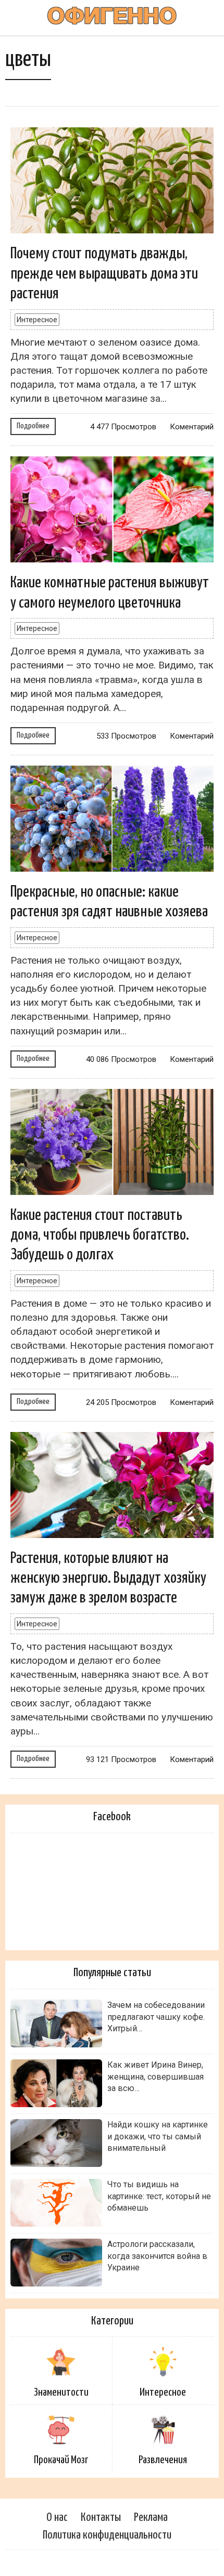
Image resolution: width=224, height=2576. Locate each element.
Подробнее (33, 426)
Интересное (37, 320)
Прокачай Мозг (61, 2460)
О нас (57, 2518)
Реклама (151, 2518)
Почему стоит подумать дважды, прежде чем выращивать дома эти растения (104, 274)
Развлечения (163, 2460)
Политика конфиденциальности (107, 2535)
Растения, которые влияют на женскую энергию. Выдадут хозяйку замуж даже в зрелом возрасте (108, 1578)
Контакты (101, 2518)
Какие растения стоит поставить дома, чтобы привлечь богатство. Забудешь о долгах (100, 1235)
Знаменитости (61, 2393)
